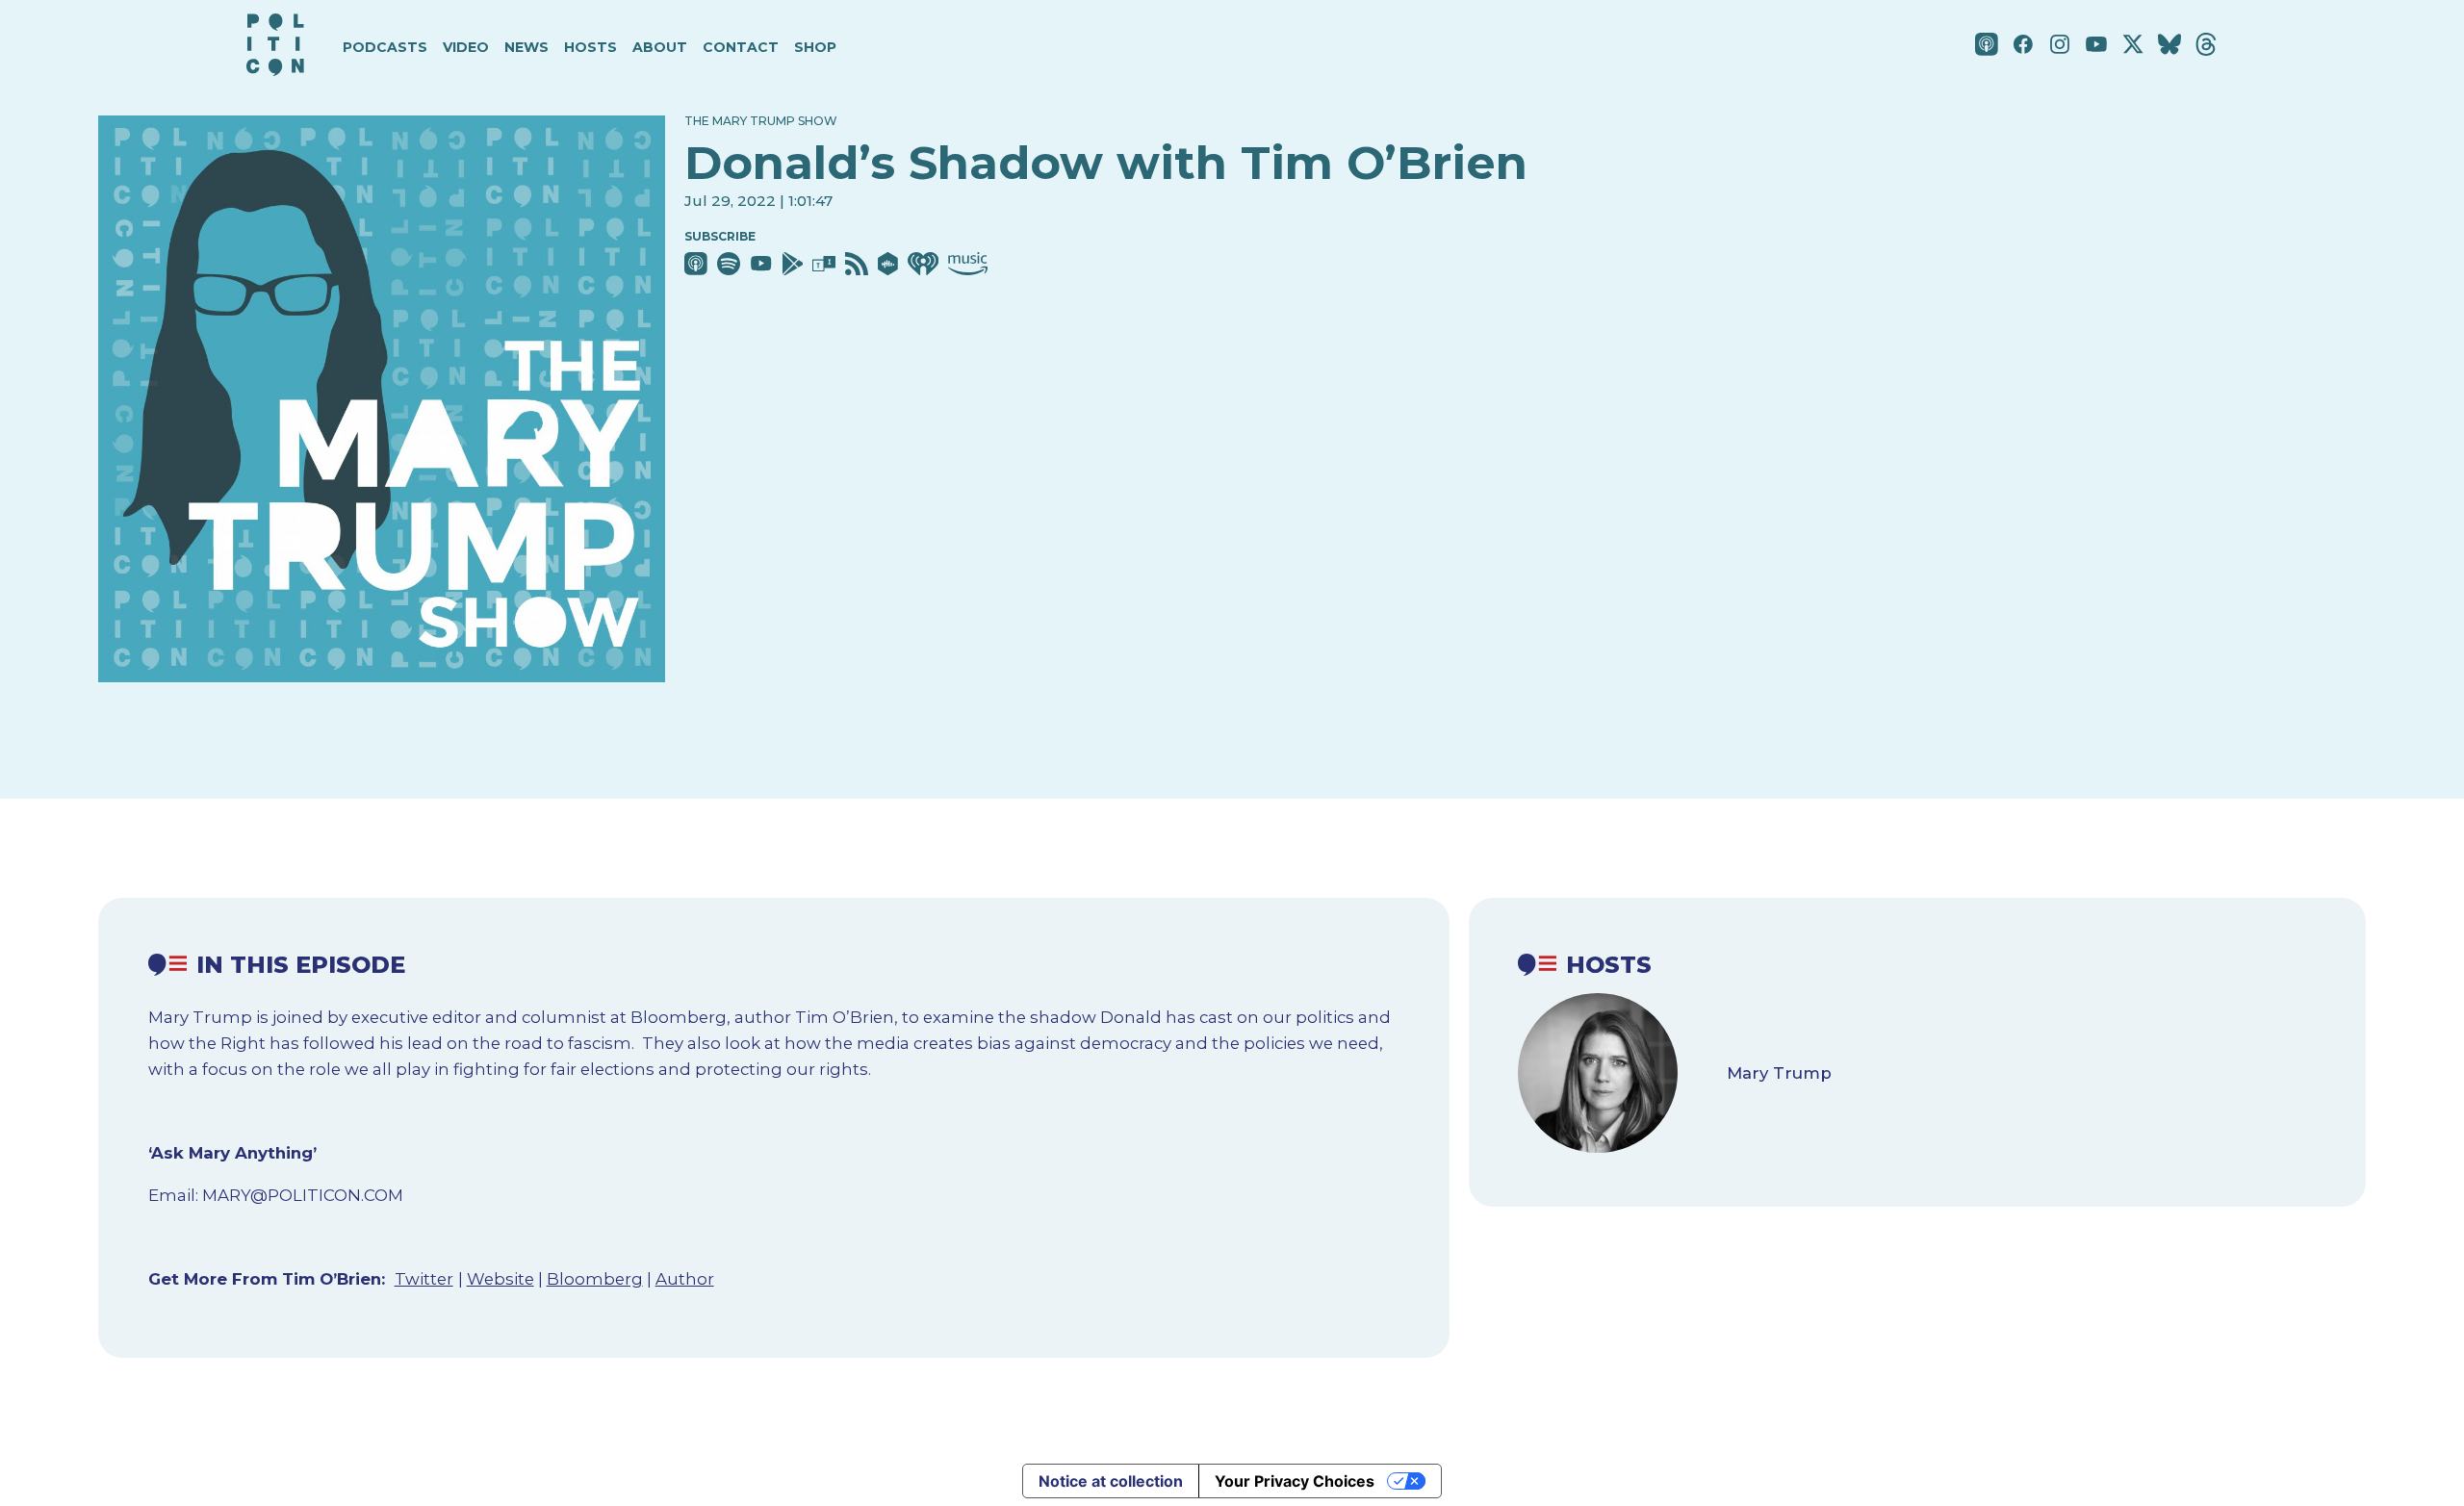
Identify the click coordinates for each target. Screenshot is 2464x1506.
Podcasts (385, 47)
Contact (741, 47)
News (526, 47)
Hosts (590, 47)
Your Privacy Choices (1295, 1481)
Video (466, 47)
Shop (815, 47)
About (660, 47)
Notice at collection (1111, 1481)
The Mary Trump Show (761, 121)
